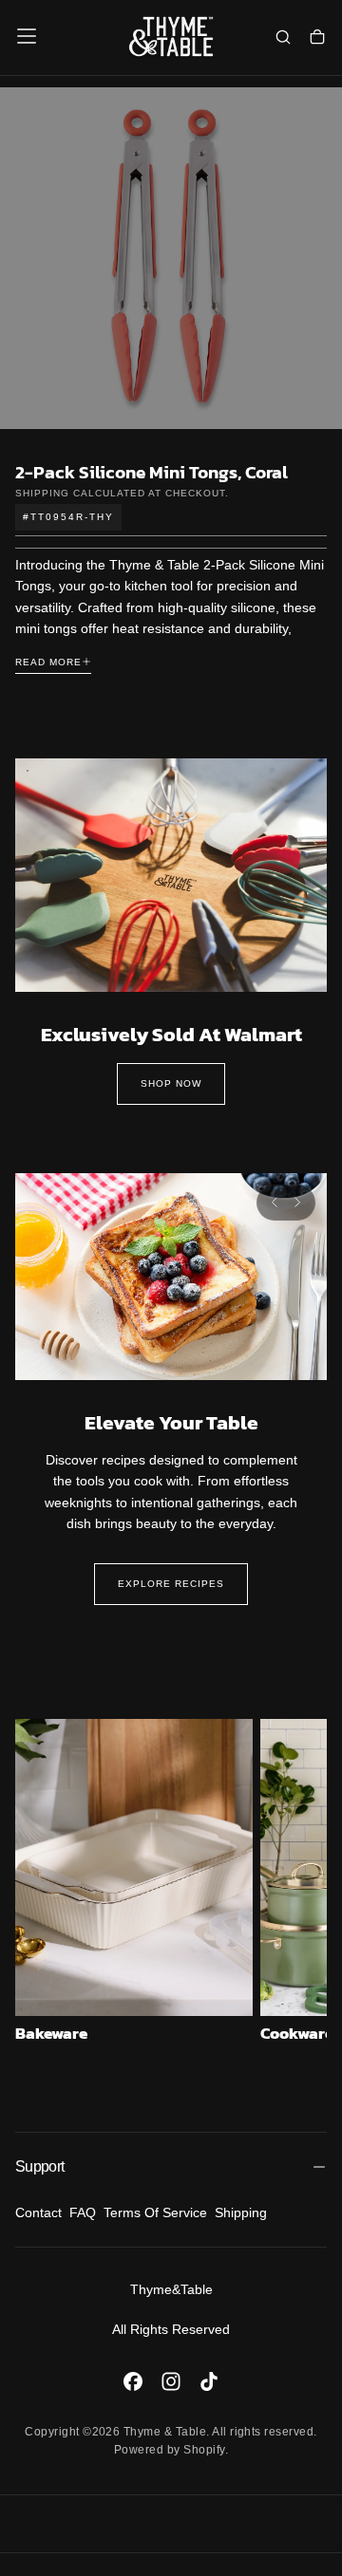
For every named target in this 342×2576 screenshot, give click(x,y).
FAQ (83, 2212)
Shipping (42, 493)
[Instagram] (171, 2381)
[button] (27, 36)
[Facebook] (133, 2381)
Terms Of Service (155, 2212)
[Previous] (275, 1203)
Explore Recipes (171, 1584)
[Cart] (317, 38)
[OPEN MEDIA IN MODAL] (317, 404)
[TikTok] (209, 2381)
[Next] (297, 1203)
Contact (38, 2212)
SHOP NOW (171, 1083)
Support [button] (40, 2166)
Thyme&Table (171, 2289)
